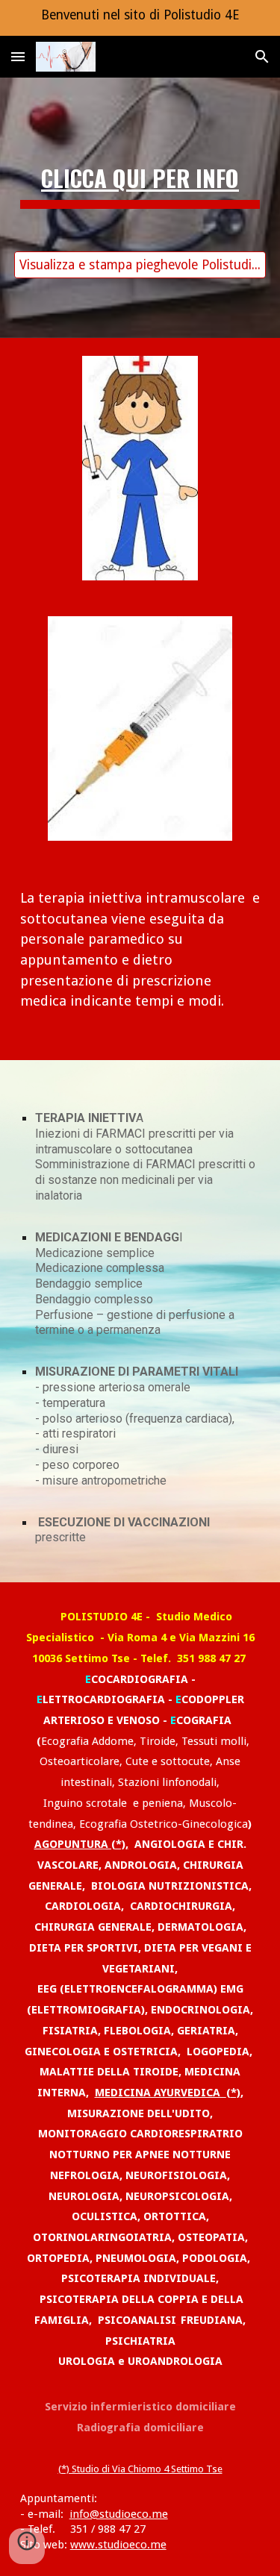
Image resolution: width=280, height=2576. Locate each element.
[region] (140, 18)
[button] (18, 56)
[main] (140, 194)
